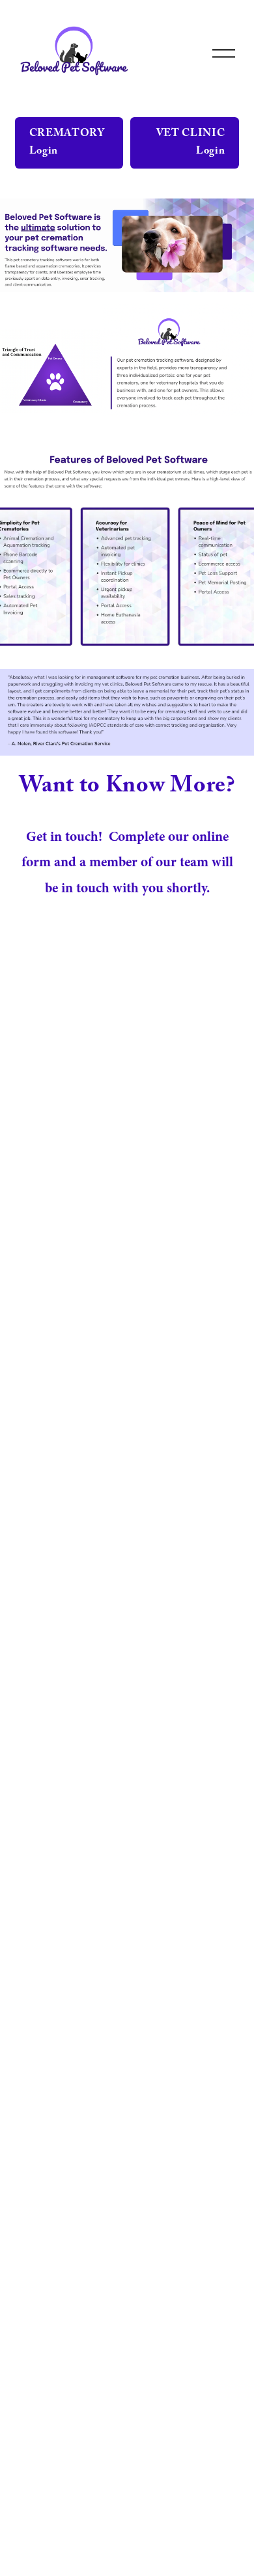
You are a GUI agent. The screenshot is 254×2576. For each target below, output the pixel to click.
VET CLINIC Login (190, 143)
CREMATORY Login (67, 143)
